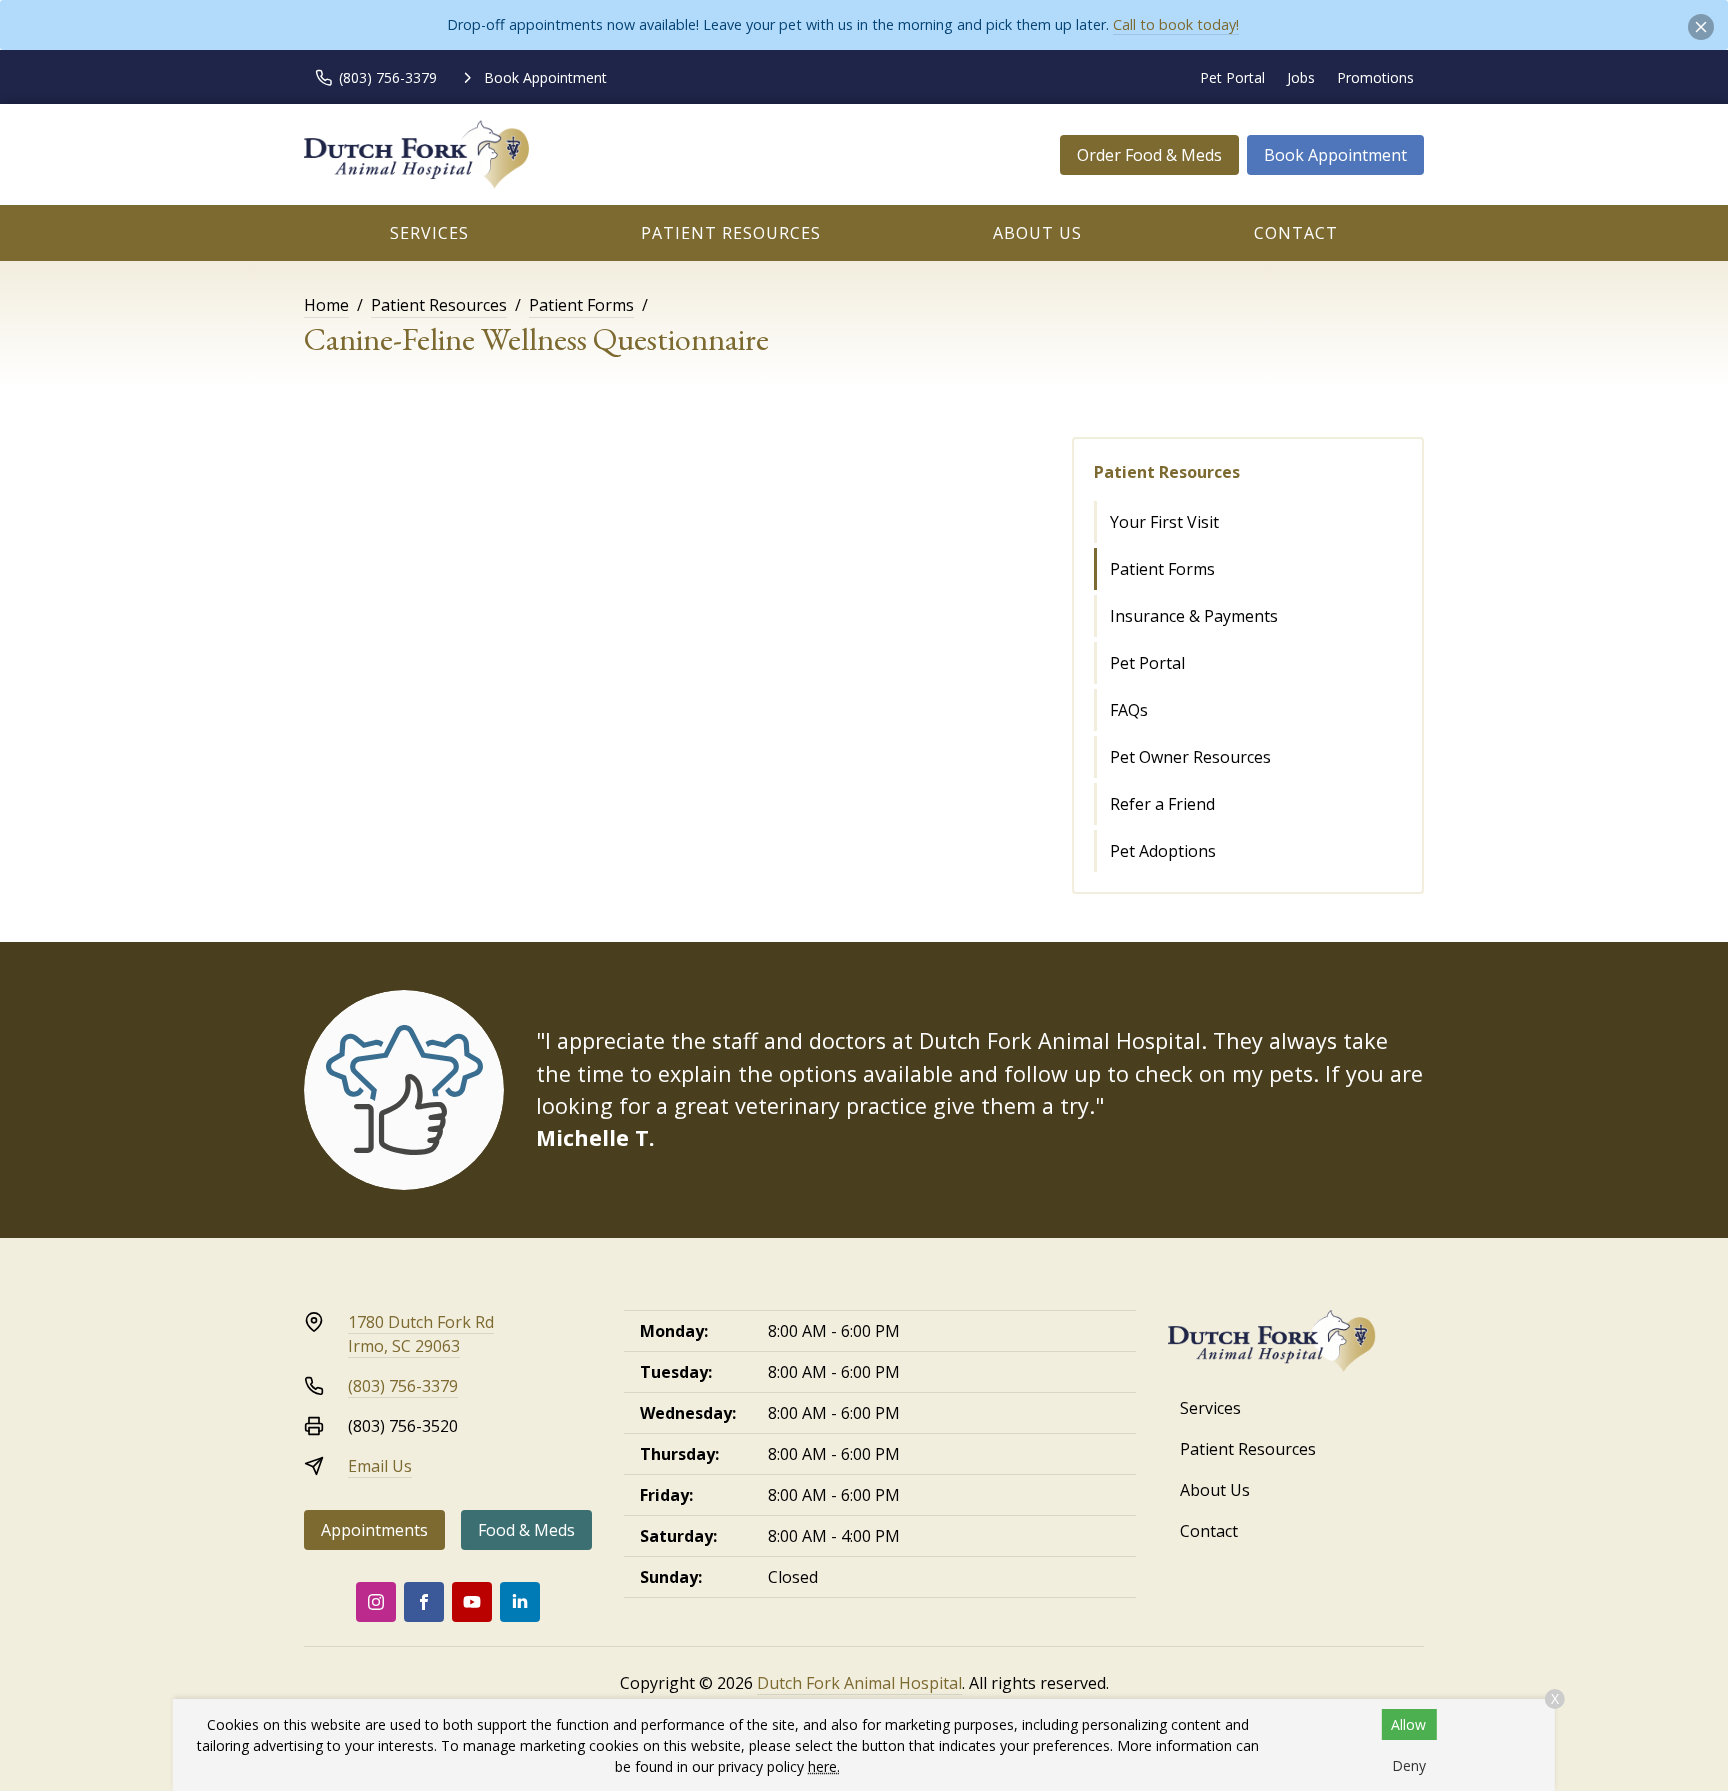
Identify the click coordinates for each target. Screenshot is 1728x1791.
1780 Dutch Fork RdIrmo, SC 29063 (421, 1334)
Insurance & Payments (1194, 616)
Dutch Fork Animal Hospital (859, 1683)
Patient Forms (581, 305)
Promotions (1375, 77)
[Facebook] (424, 1602)
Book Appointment (1335, 155)
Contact (1296, 233)
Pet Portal (1232, 77)
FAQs (1129, 710)
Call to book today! (1176, 24)
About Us (1037, 233)
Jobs (1301, 77)
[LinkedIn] (520, 1602)
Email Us (380, 1466)
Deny (1409, 1765)
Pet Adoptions (1163, 851)
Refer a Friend (1162, 804)
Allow (1408, 1724)
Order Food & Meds (1149, 155)
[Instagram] (376, 1602)
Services (429, 233)
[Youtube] (472, 1602)
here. (824, 1766)
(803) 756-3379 (403, 1386)
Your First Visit (1164, 522)
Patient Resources (731, 233)
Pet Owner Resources (1190, 757)
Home (326, 305)
